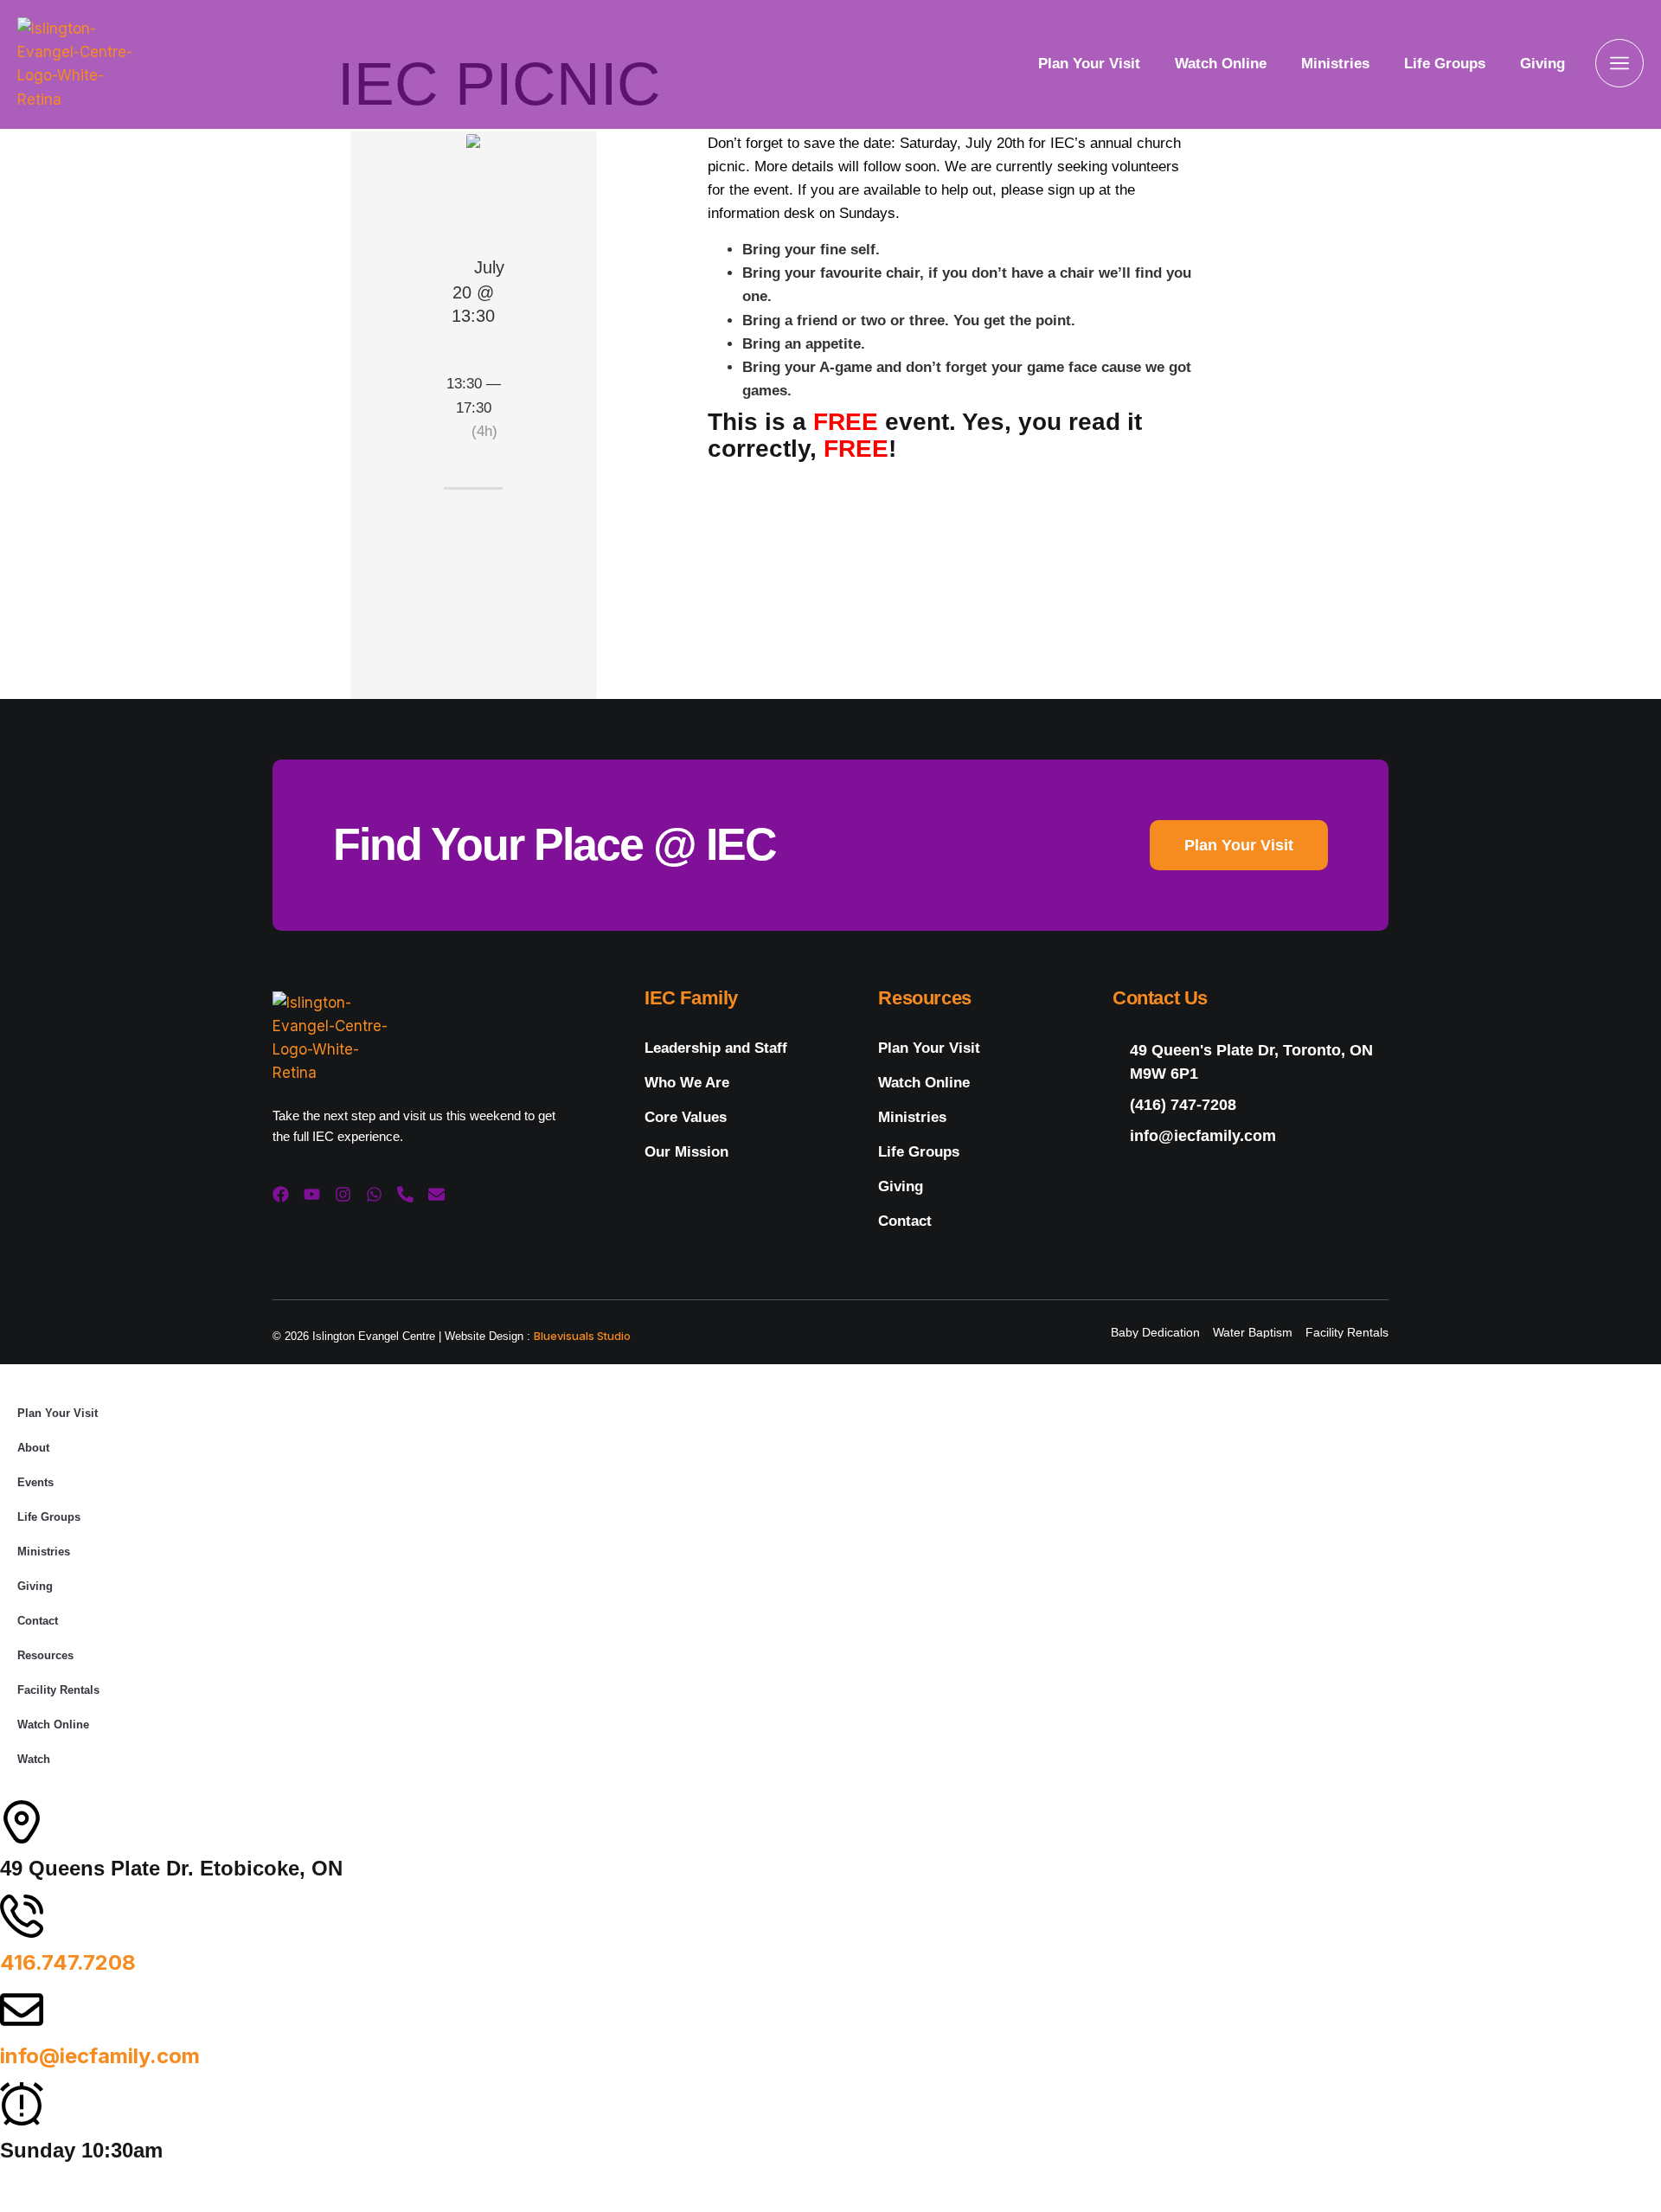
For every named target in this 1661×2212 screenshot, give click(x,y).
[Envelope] (436, 1194)
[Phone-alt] (405, 1194)
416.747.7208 (68, 1962)
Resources (45, 1655)
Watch (34, 1759)
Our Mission (686, 1152)
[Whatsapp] (374, 1194)
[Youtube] (312, 1194)
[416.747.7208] (22, 1916)
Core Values (686, 1117)
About (33, 1448)
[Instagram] (343, 1194)
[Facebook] (281, 1194)
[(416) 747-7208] (1251, 1105)
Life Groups (1445, 64)
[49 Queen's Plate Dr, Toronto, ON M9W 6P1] (1251, 1062)
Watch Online (1221, 64)
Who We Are (687, 1083)
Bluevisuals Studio (582, 1336)
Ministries (1335, 64)
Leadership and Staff (716, 1048)
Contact (905, 1221)
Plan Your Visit (1089, 64)
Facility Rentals (58, 1690)
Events (35, 1482)
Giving (1542, 64)
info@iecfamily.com (100, 2056)
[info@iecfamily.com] (1251, 1136)
